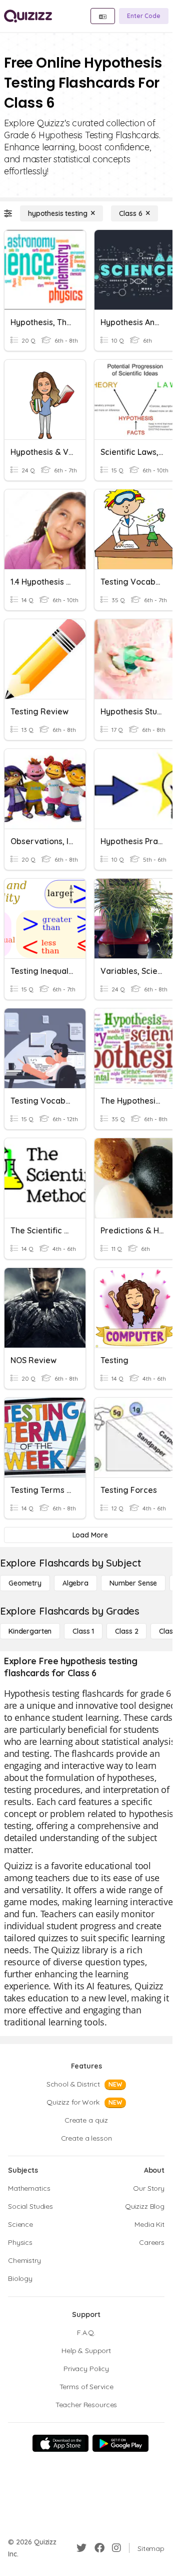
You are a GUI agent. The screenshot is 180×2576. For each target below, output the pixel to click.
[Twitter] (81, 2548)
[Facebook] (99, 2548)
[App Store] (60, 2443)
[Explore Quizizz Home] (28, 16)
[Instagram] (116, 2548)
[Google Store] (120, 2443)
